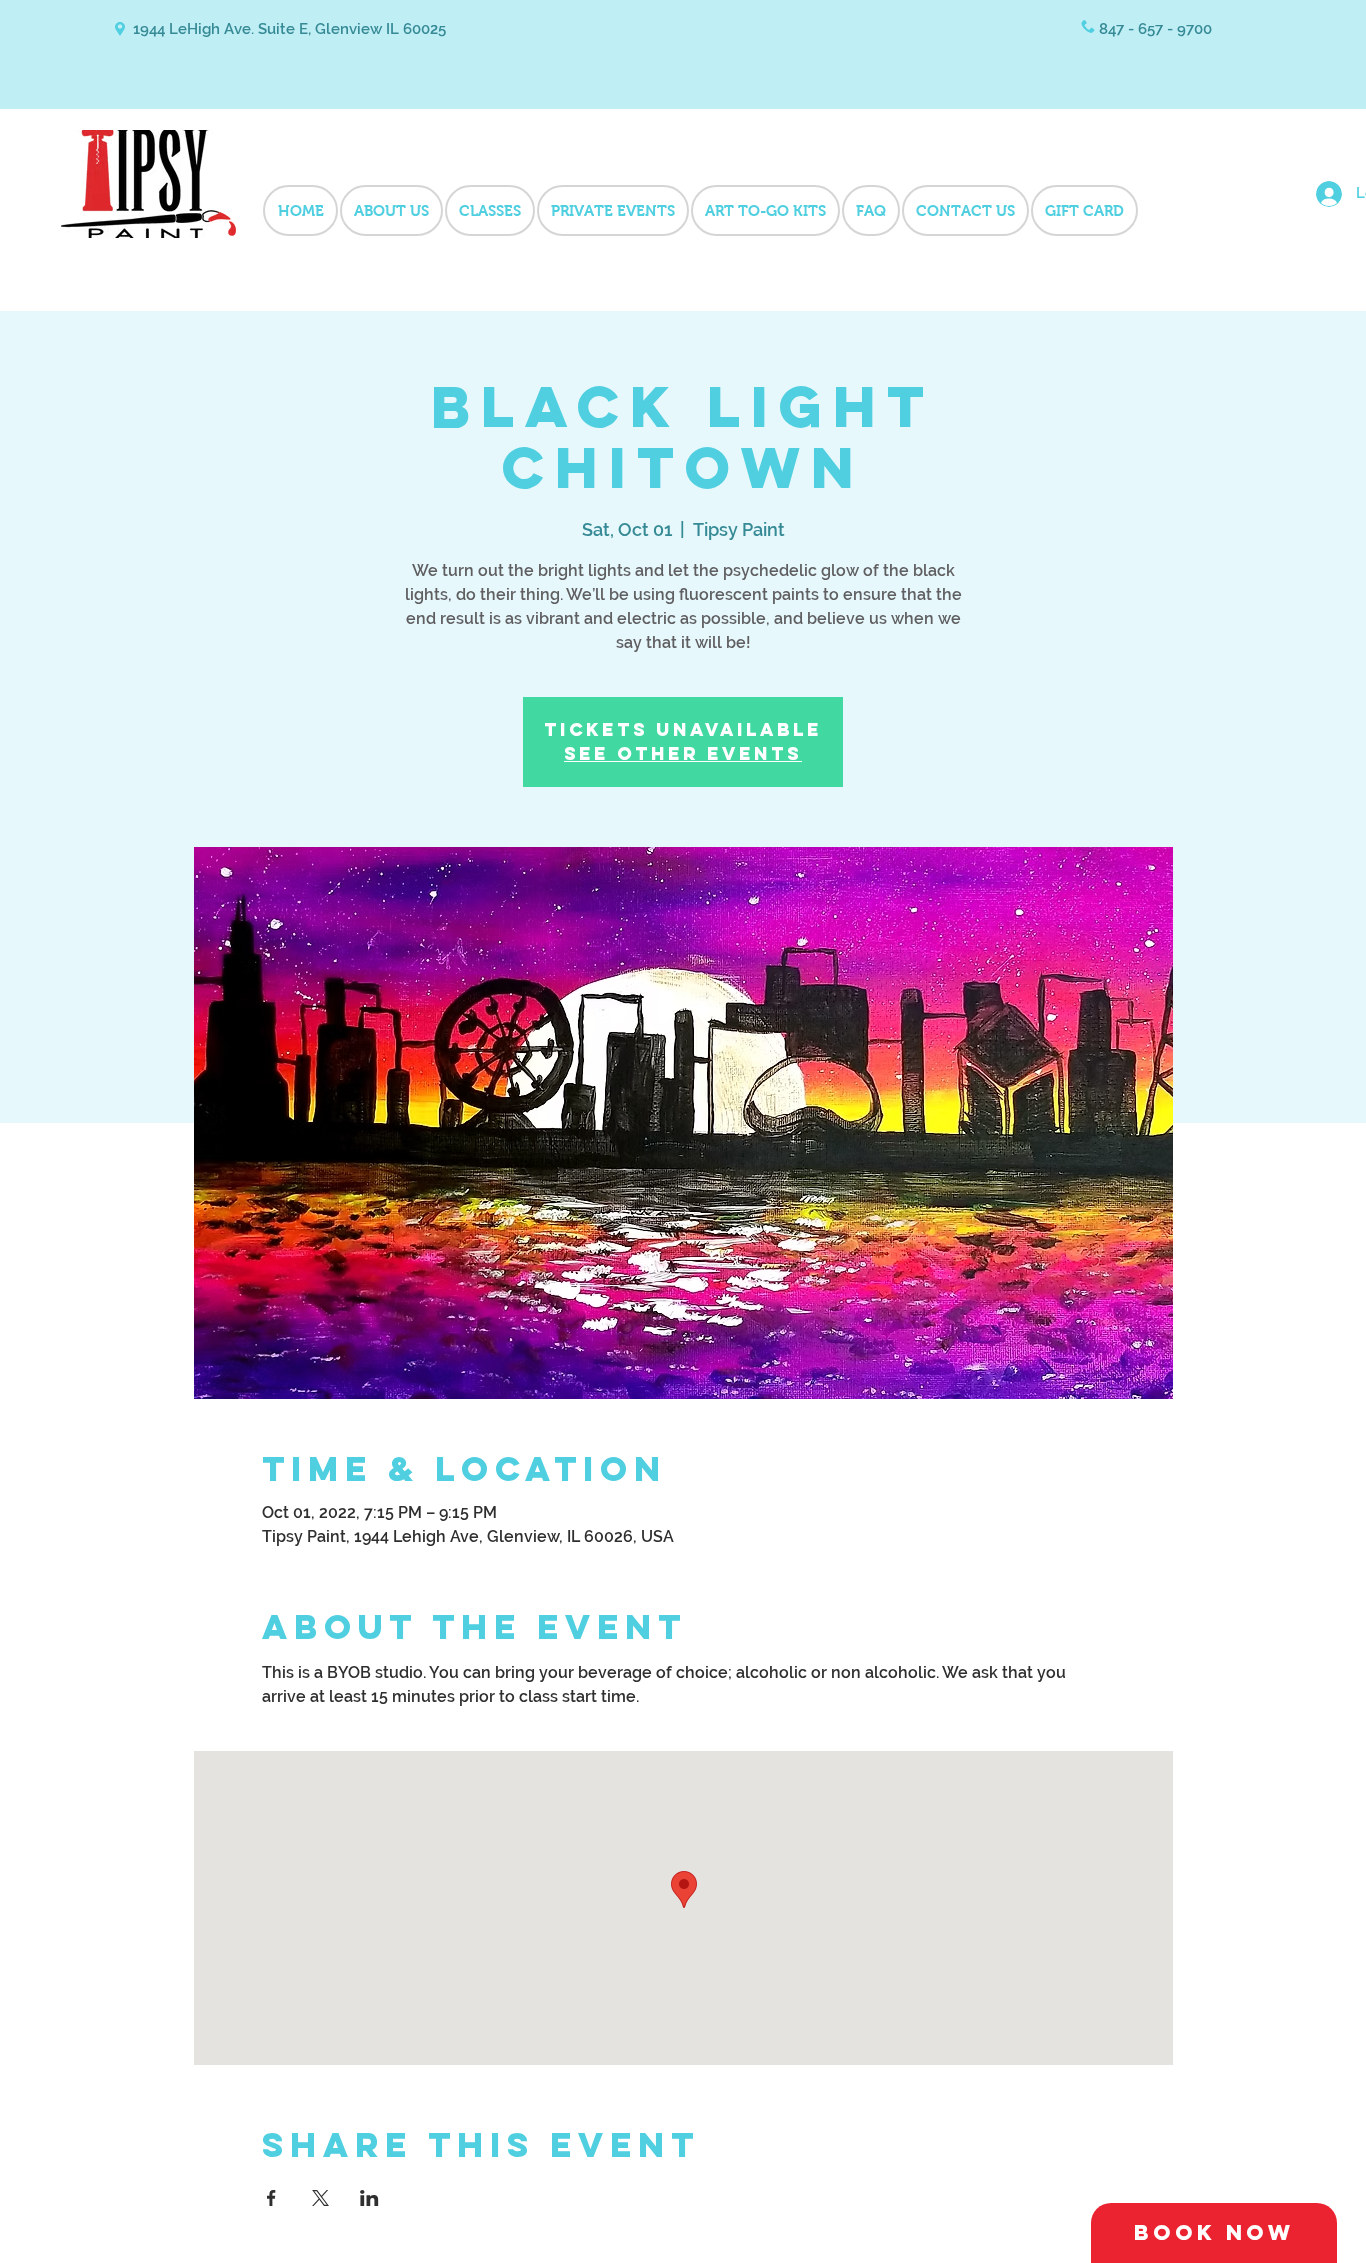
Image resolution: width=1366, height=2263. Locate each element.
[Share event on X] (320, 2198)
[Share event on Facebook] (271, 2198)
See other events (683, 753)
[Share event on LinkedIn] (369, 2198)
